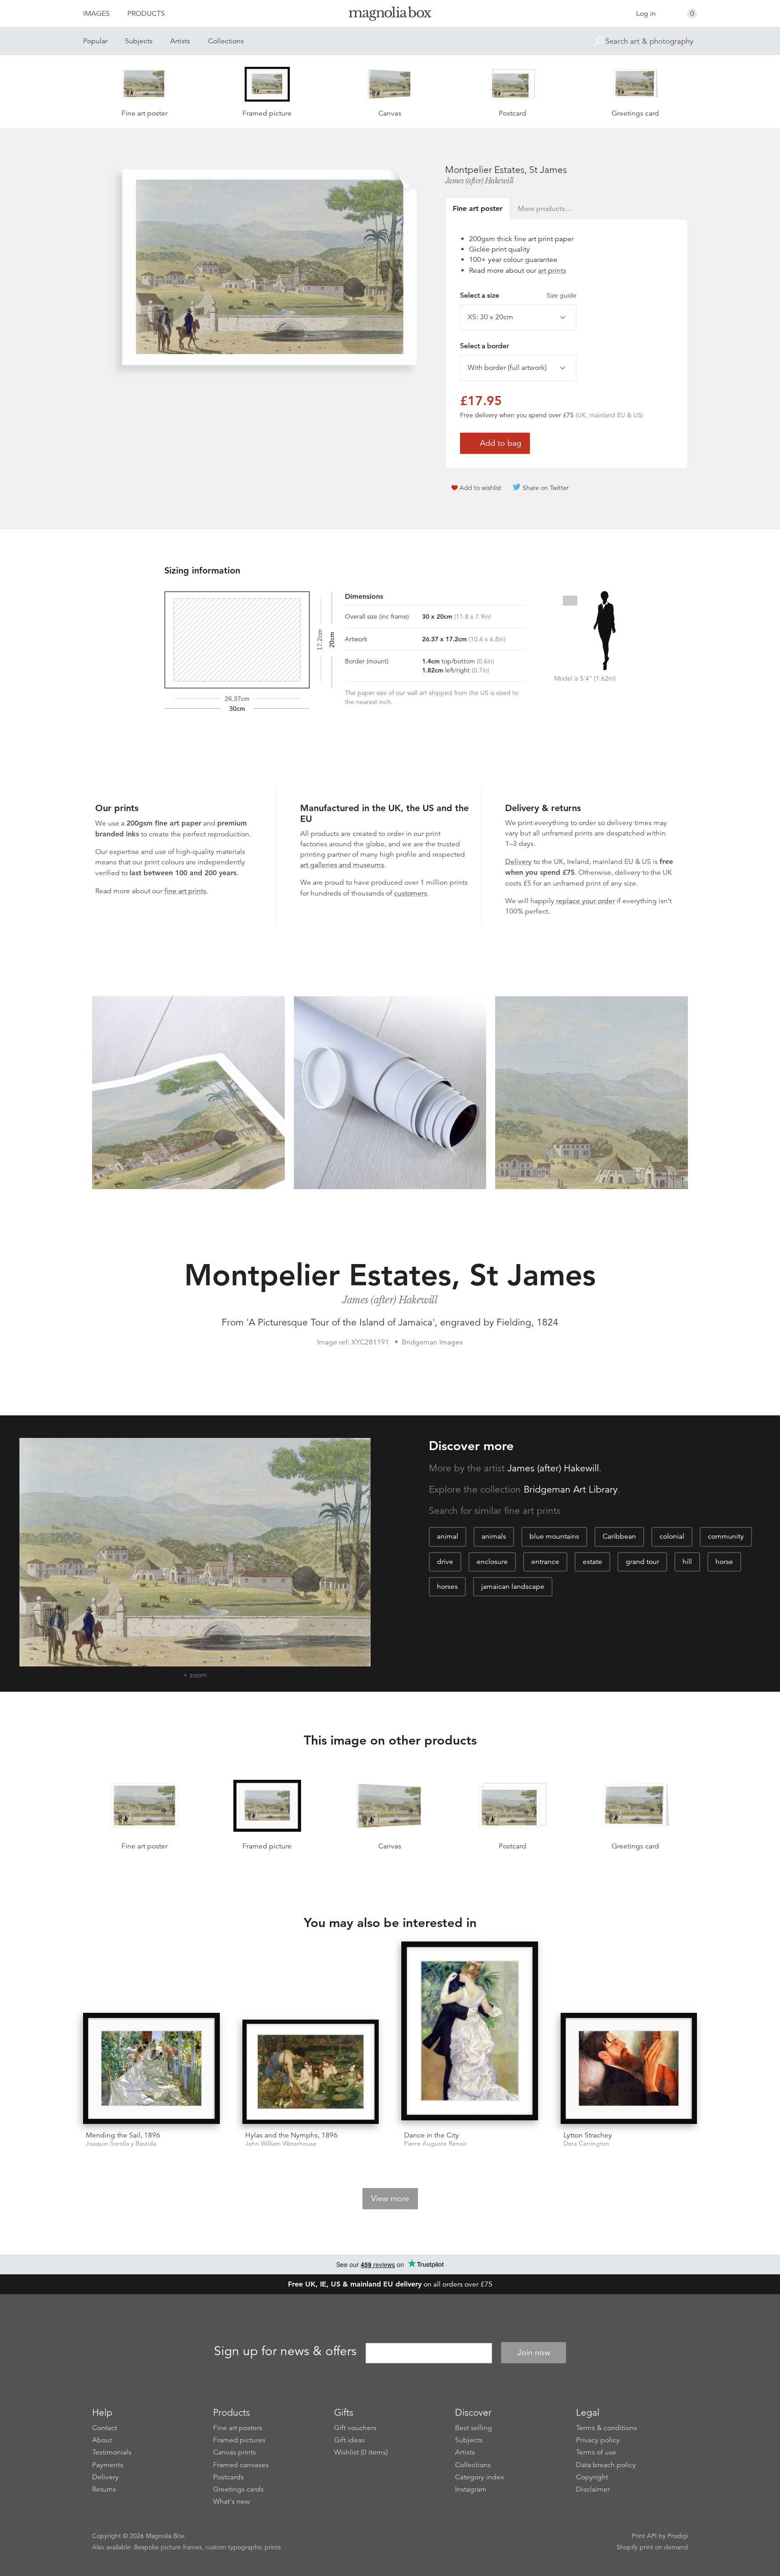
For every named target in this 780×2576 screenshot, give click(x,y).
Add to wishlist (481, 488)
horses (447, 1587)
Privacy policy (598, 2440)
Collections (226, 41)
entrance (545, 1562)
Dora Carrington (586, 2144)
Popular (95, 41)
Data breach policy (606, 2465)
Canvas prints (234, 2452)
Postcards (228, 2477)
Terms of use (596, 2452)
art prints (552, 271)
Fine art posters (238, 2428)
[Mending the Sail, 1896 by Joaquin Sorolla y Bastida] (151, 2068)
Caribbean (619, 1536)
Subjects (139, 41)
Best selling (474, 2428)
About (102, 2440)
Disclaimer (593, 2489)
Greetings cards (238, 2489)
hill (687, 1562)
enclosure (492, 1562)
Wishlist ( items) (361, 2452)
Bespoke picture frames (168, 2547)
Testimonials (112, 2452)
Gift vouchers (355, 2428)
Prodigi (678, 2536)
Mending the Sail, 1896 (123, 2135)
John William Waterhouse (281, 2144)
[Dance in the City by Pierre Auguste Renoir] (470, 2032)
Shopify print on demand (652, 2547)
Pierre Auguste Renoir (435, 2144)
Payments (108, 2465)
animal (448, 1536)
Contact (104, 2428)
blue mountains (554, 1536)
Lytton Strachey (588, 2135)
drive (445, 1562)
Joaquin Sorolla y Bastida (121, 2144)
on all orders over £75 (390, 2284)
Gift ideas (349, 2440)
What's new (232, 2501)
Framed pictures (239, 2440)
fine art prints (185, 891)
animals (494, 1536)
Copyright (592, 2477)
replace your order (585, 901)
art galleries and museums (342, 865)
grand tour (642, 1562)
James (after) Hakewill (479, 181)
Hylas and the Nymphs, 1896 (291, 2135)
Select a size (518, 295)
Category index (480, 2477)
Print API (644, 2536)
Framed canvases (241, 2465)
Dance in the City (432, 2135)
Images (96, 14)
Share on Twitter (546, 488)
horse (724, 1562)
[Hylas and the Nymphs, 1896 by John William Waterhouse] (311, 2072)
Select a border (484, 346)
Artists (180, 41)
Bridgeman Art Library (571, 1489)
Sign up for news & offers (285, 2351)
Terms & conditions (606, 2428)
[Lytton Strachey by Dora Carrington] (629, 2068)
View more (390, 2198)
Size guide (562, 295)
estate (592, 1562)
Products (146, 14)
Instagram (471, 2489)
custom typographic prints (243, 2547)
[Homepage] (390, 15)
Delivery (518, 862)
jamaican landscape (513, 1587)
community (726, 1536)
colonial (672, 1536)
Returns (104, 2489)
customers (411, 893)
